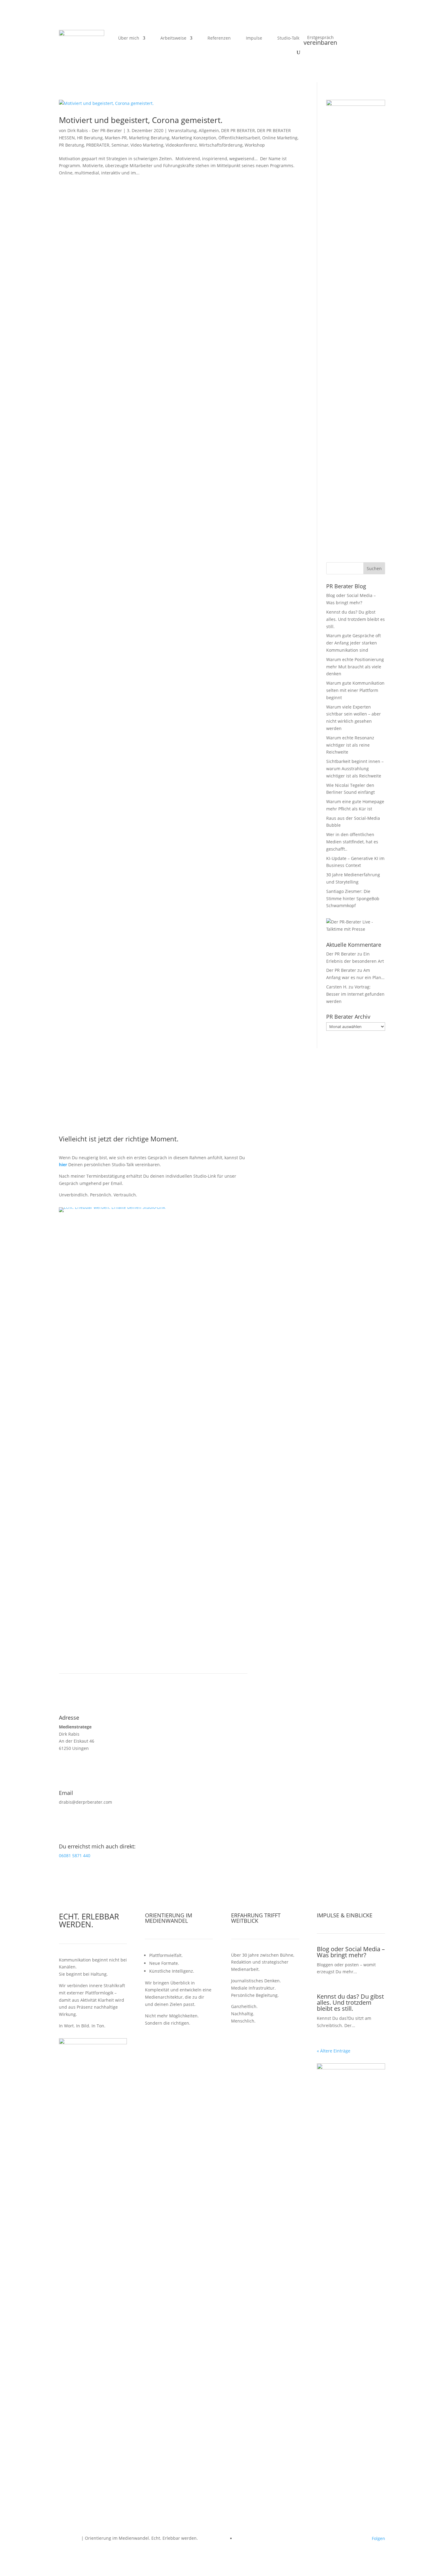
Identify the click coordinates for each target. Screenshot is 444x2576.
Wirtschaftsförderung (221, 145)
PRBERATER (98, 145)
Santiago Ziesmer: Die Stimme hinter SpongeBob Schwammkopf (353, 899)
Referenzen (219, 38)
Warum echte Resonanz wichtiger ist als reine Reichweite (350, 745)
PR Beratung (71, 145)
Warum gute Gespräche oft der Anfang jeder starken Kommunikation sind (354, 643)
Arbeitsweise (173, 38)
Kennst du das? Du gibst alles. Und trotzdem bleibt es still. (356, 619)
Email (271, 1261)
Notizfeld (275, 1293)
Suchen (374, 568)
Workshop (255, 145)
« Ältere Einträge (334, 2051)
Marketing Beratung (149, 138)
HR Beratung (90, 138)
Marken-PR (116, 138)
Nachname (277, 1249)
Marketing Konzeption (194, 138)
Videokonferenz (181, 145)
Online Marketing (280, 138)
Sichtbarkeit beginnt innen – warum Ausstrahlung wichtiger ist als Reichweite (355, 769)
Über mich (129, 38)
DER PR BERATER (238, 130)
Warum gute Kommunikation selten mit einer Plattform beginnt (355, 690)
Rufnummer (278, 1272)
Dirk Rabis (69, 2538)
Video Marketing (147, 145)
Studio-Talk (288, 38)
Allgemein (209, 130)
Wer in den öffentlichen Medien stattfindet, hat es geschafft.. (352, 842)
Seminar (120, 145)
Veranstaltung (182, 130)
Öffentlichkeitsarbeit (239, 138)
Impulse (254, 38)
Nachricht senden (297, 1311)
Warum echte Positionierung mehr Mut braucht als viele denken (355, 667)
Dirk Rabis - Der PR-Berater (95, 130)
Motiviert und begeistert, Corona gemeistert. (141, 120)
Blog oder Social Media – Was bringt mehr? (351, 1952)
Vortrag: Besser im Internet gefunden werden (355, 994)
